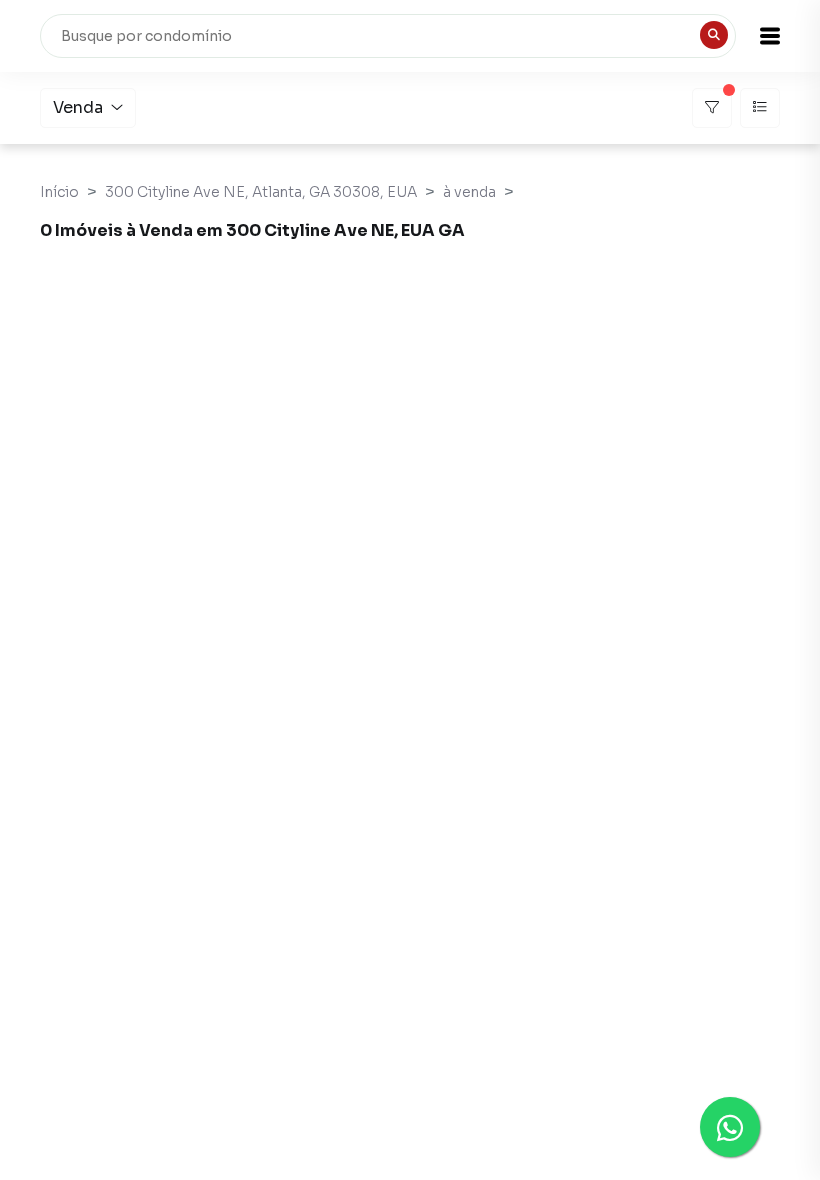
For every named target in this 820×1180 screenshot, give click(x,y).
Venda (78, 107)
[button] (770, 36)
